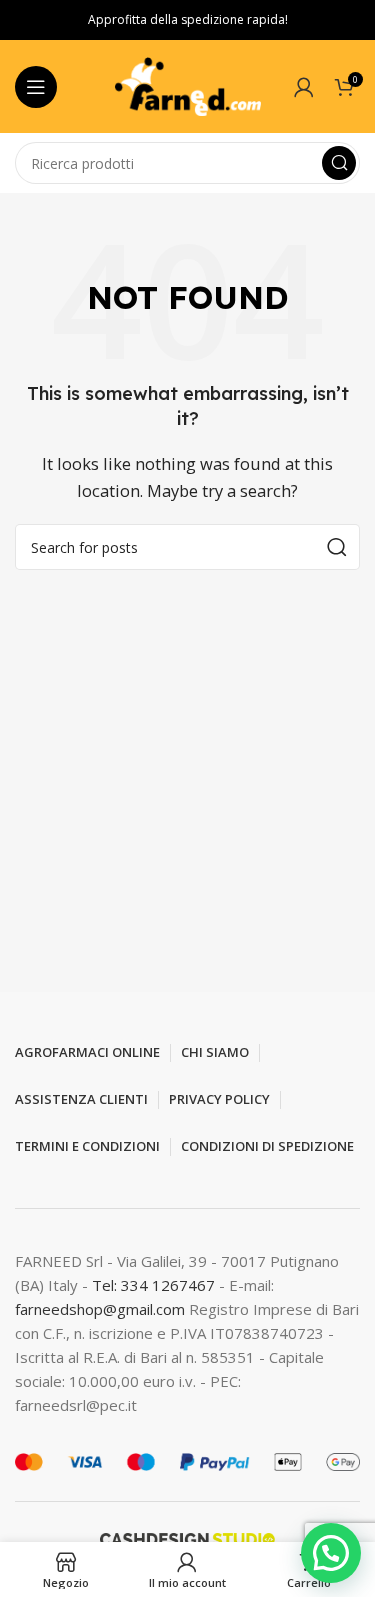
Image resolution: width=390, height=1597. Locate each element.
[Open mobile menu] (36, 87)
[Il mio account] (304, 87)
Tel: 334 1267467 (155, 1285)
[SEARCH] (339, 163)
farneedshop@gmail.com (100, 1309)
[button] (331, 1553)
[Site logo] (188, 85)
